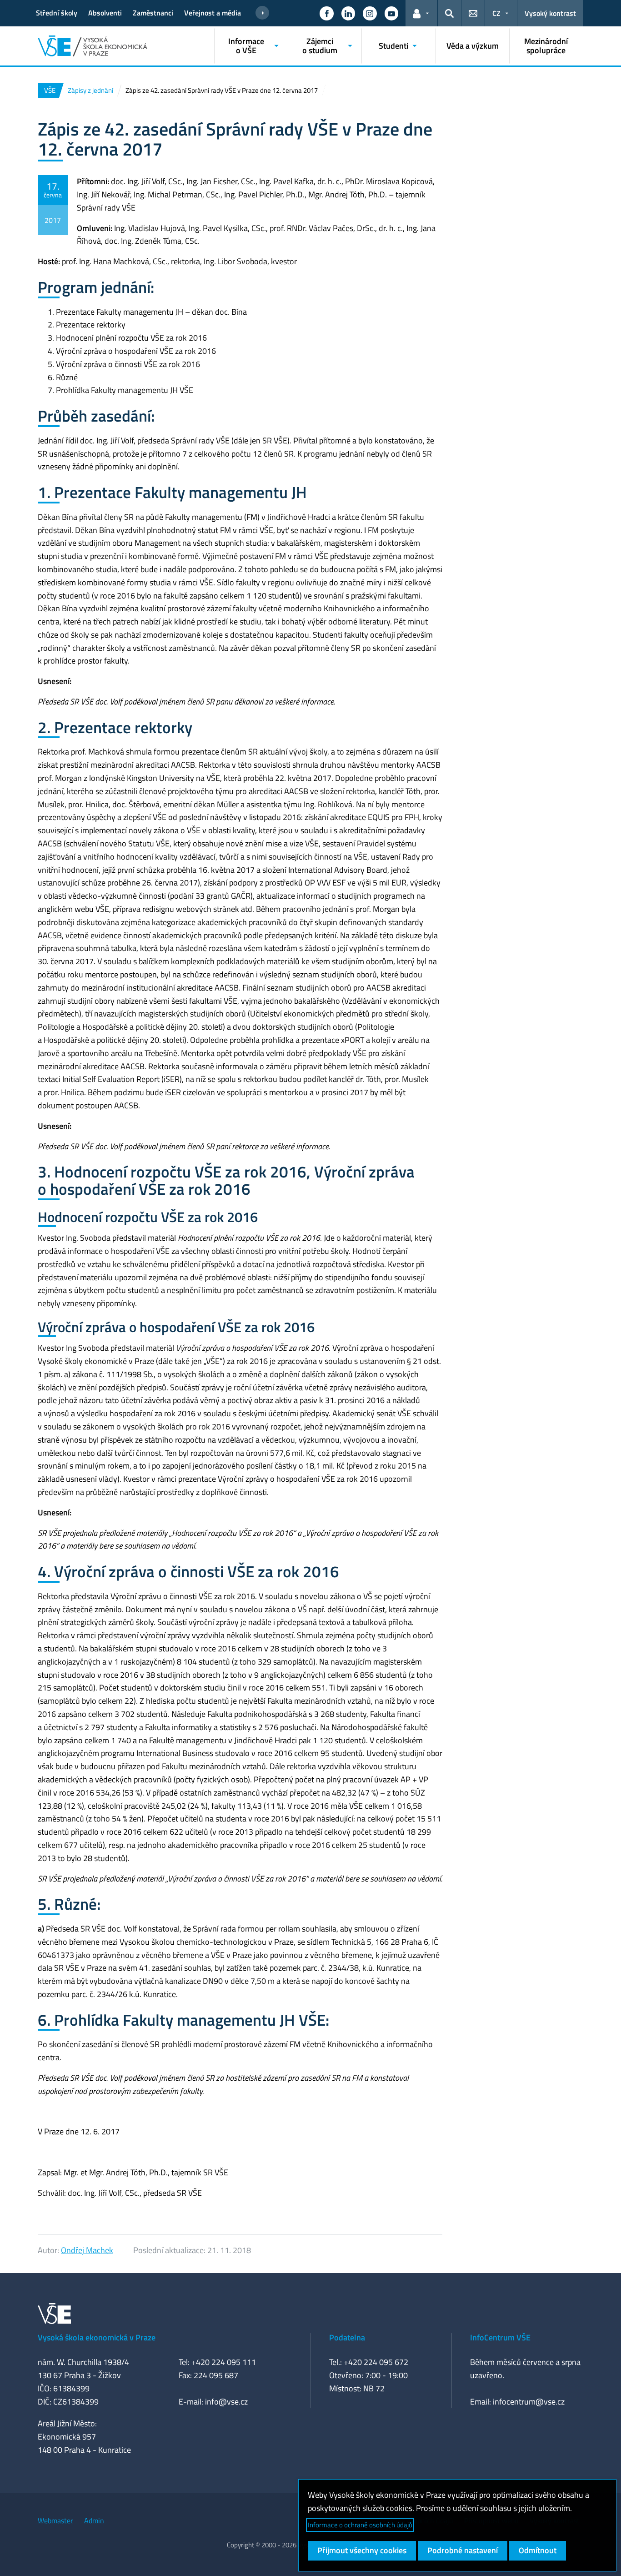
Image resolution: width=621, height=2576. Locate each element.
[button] (326, 13)
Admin (94, 2521)
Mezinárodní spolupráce (546, 46)
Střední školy (57, 13)
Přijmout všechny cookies (362, 2550)
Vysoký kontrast (550, 13)
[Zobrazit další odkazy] (262, 13)
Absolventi (105, 13)
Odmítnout (538, 2550)
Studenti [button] (393, 46)
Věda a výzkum (473, 46)
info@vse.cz (226, 2402)
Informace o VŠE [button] (246, 46)
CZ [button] (496, 13)
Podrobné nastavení (463, 2550)
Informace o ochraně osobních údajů (360, 2525)
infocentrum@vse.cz (529, 2402)
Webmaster (55, 2521)
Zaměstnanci (153, 13)
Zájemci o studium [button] (320, 46)
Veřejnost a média (213, 13)
